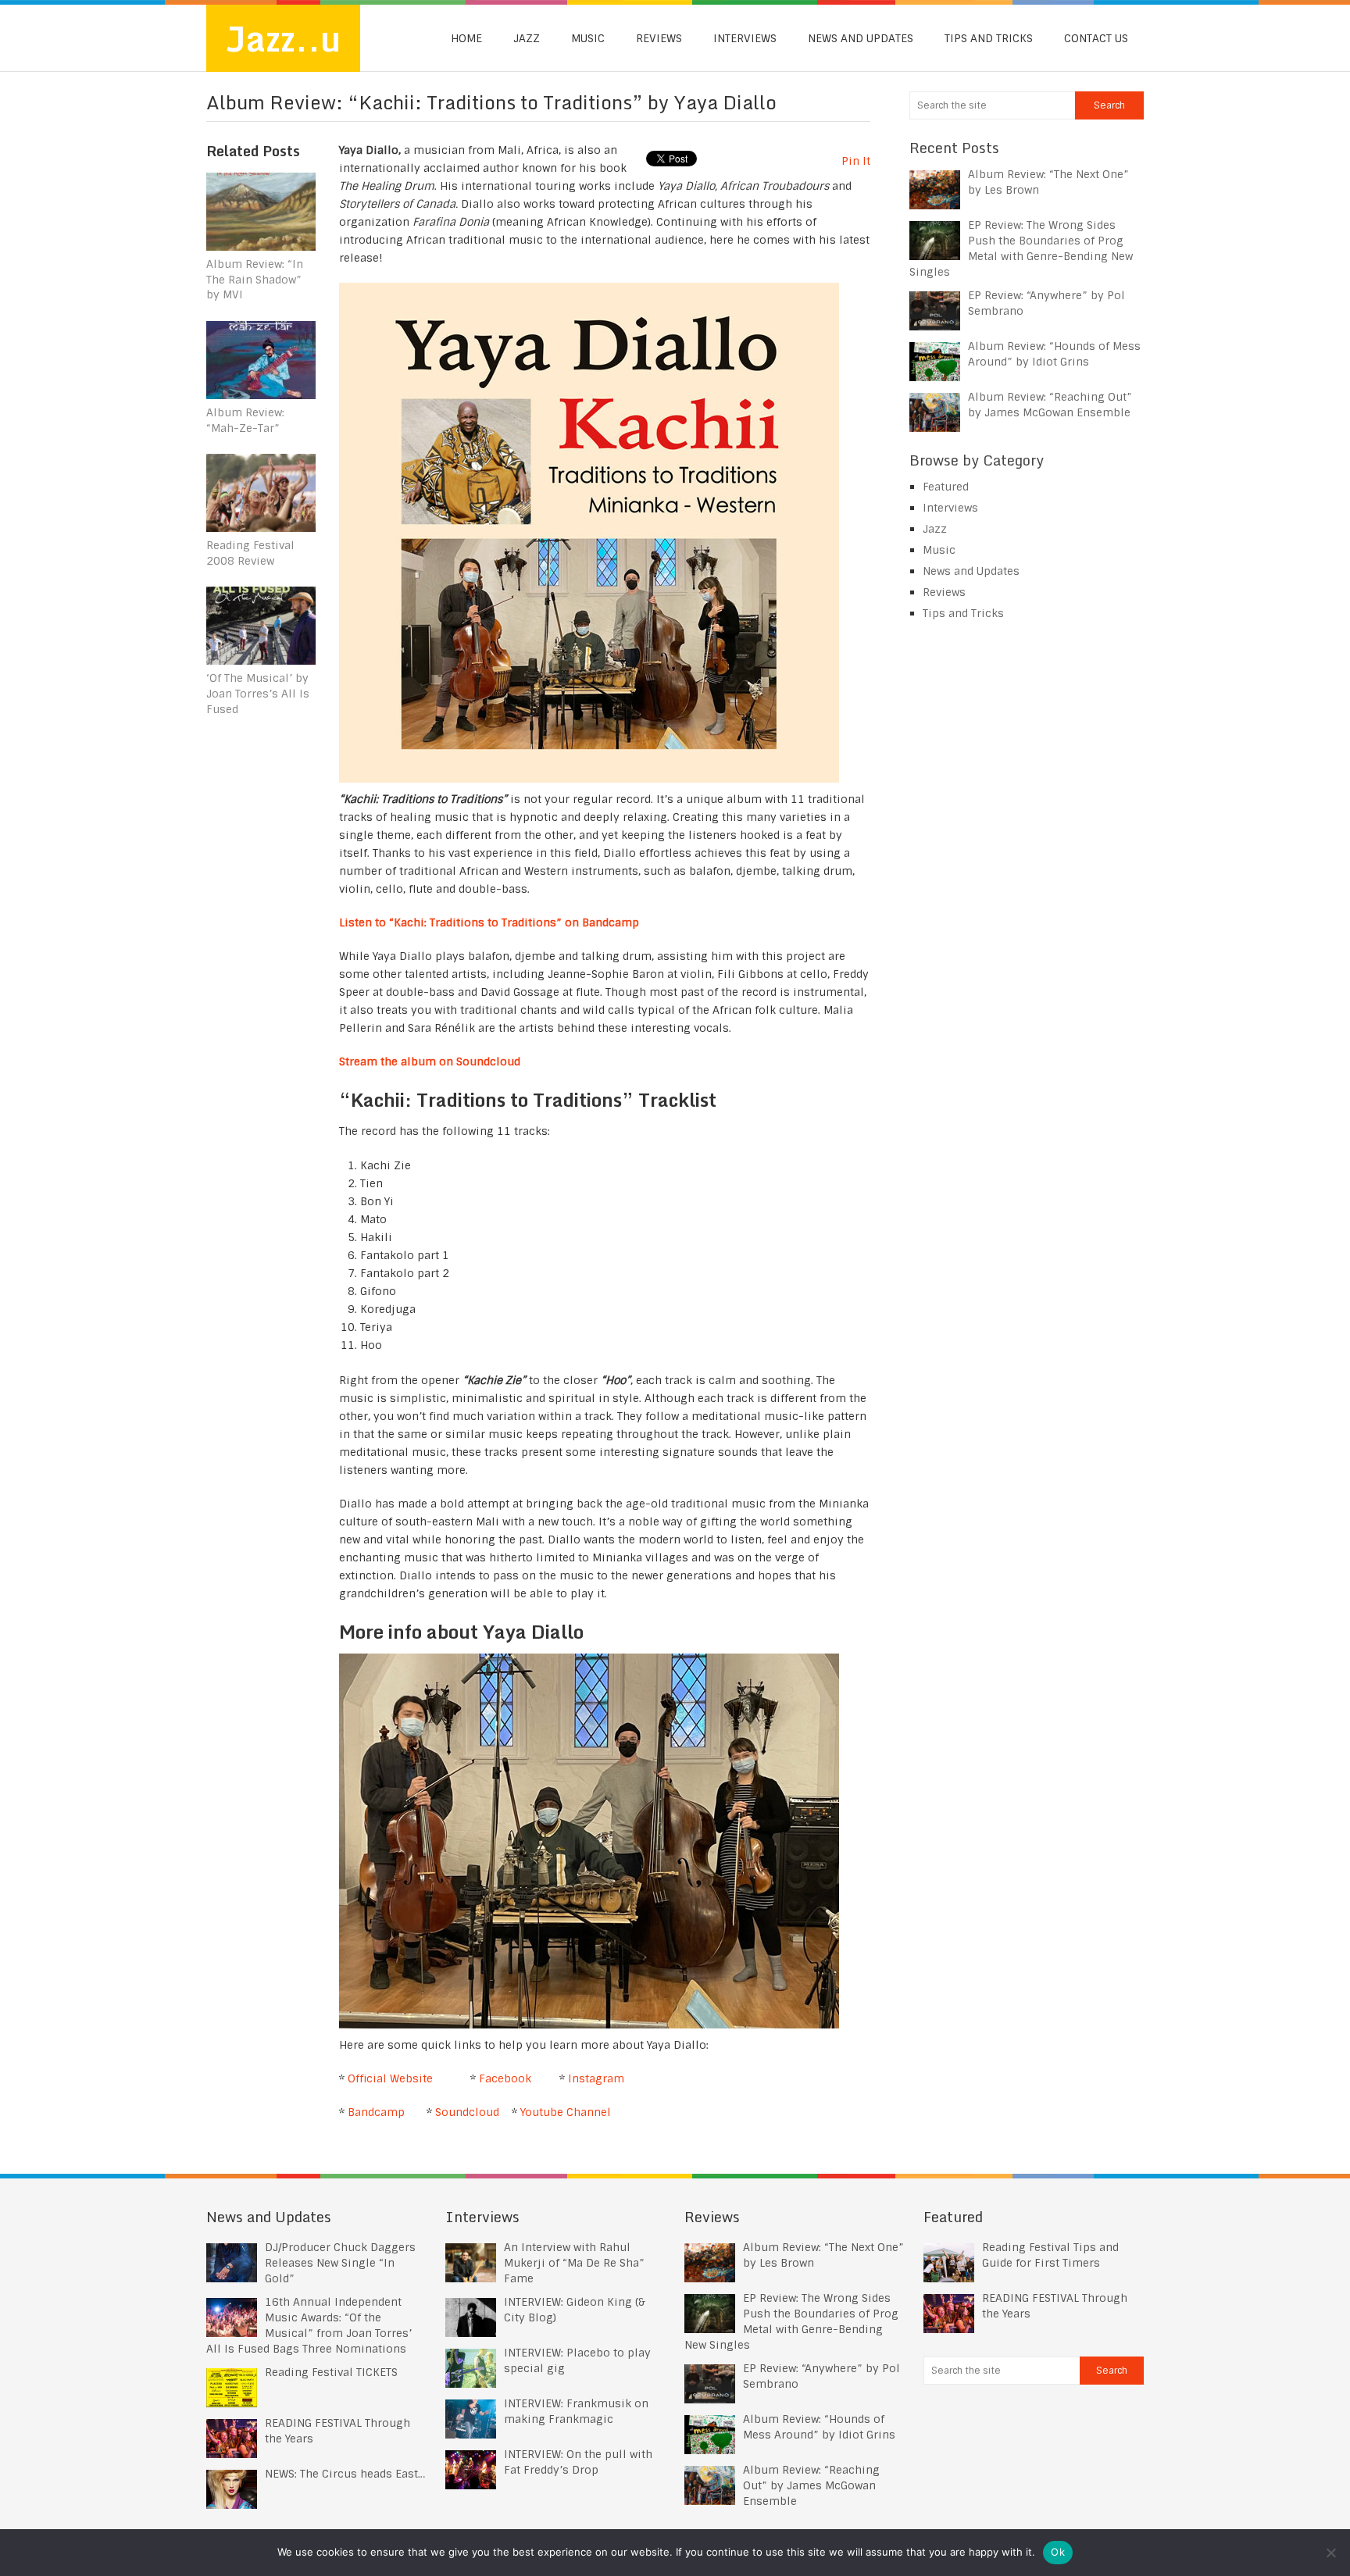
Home (466, 38)
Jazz (527, 38)
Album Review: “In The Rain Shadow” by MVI (255, 279)
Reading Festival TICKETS (331, 2372)
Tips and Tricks (989, 38)
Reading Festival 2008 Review (250, 553)
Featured (946, 487)
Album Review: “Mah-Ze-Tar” (245, 420)
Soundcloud (467, 2112)
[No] (1330, 2553)
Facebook (505, 2078)
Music (588, 38)
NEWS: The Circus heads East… (345, 2474)
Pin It (856, 161)
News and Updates (861, 38)
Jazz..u (283, 38)
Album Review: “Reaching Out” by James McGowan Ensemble (811, 2485)
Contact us (1096, 38)
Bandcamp (376, 2112)
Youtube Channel (566, 2112)
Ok (1058, 2552)
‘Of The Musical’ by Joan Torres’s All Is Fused (258, 693)
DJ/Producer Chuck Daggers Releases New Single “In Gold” (340, 2263)
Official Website (390, 2078)
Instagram (596, 2078)
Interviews (745, 38)
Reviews (659, 38)
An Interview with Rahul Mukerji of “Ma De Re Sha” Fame (574, 2263)
